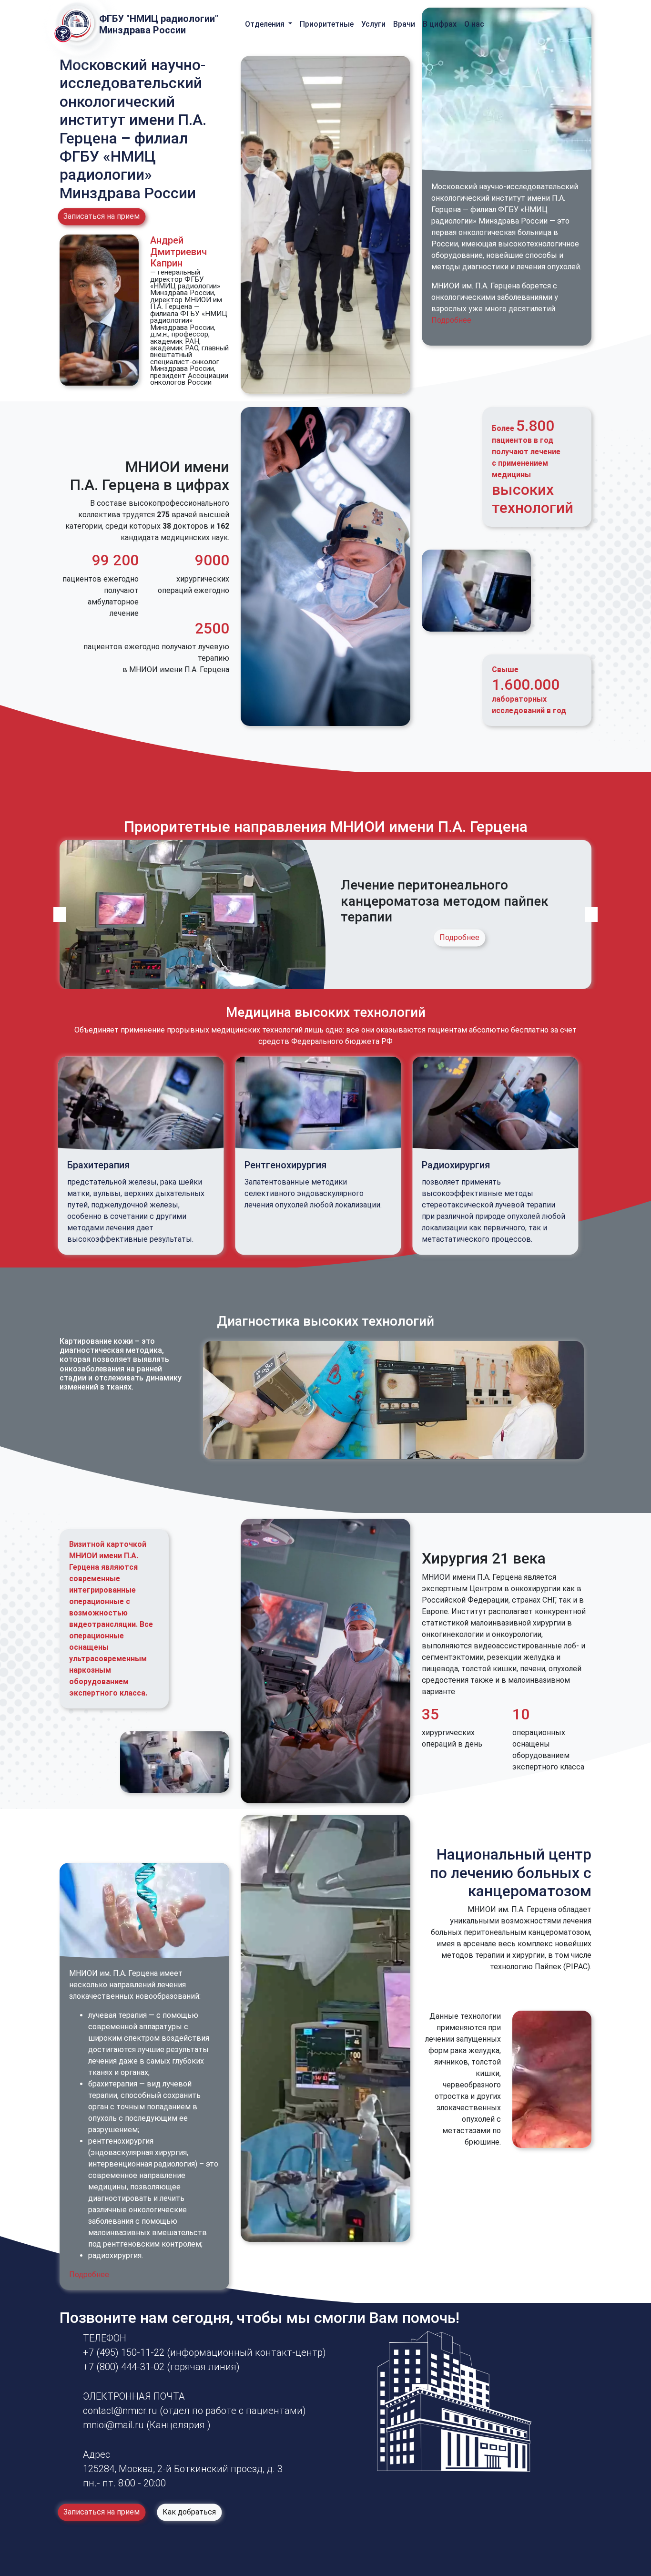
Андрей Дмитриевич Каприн (178, 252)
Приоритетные (327, 24)
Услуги (373, 24)
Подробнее (451, 320)
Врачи (404, 24)
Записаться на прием (102, 217)
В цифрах (440, 24)
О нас (474, 24)
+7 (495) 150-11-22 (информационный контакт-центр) (204, 2352)
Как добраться (189, 2512)
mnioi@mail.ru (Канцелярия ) (147, 2425)
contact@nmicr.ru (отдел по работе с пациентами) (194, 2411)
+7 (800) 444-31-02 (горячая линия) (161, 2367)
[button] (60, 914)
